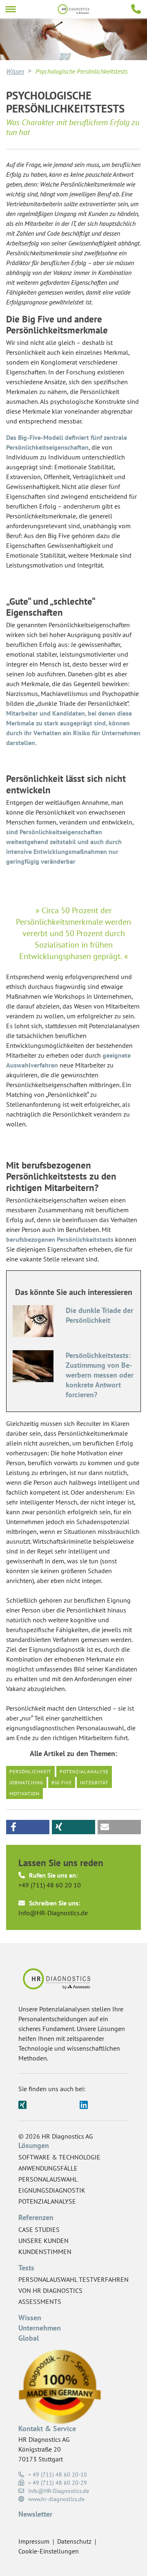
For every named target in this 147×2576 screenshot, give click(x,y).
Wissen (15, 71)
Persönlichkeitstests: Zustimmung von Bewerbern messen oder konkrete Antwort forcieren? (100, 1375)
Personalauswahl (48, 2179)
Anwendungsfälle (48, 2168)
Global (29, 2338)
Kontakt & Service (47, 2429)
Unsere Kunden (43, 2240)
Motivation (24, 1794)
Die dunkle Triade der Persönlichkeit (99, 1315)
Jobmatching (26, 1782)
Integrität (94, 1782)
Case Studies (39, 2229)
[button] (28, 1827)
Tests (26, 2268)
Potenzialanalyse (84, 1771)
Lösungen (34, 2145)
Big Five (62, 1782)
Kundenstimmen (45, 2252)
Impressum (34, 2541)
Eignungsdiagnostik (52, 2190)
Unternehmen (40, 2328)
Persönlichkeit (30, 1771)
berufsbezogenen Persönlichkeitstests (60, 1239)
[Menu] (11, 9)
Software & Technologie (59, 2157)
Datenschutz (74, 2541)
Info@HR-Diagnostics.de (53, 1913)
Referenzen (36, 2217)
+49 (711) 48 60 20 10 (50, 1885)
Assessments (40, 2301)
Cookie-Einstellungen (49, 2551)
